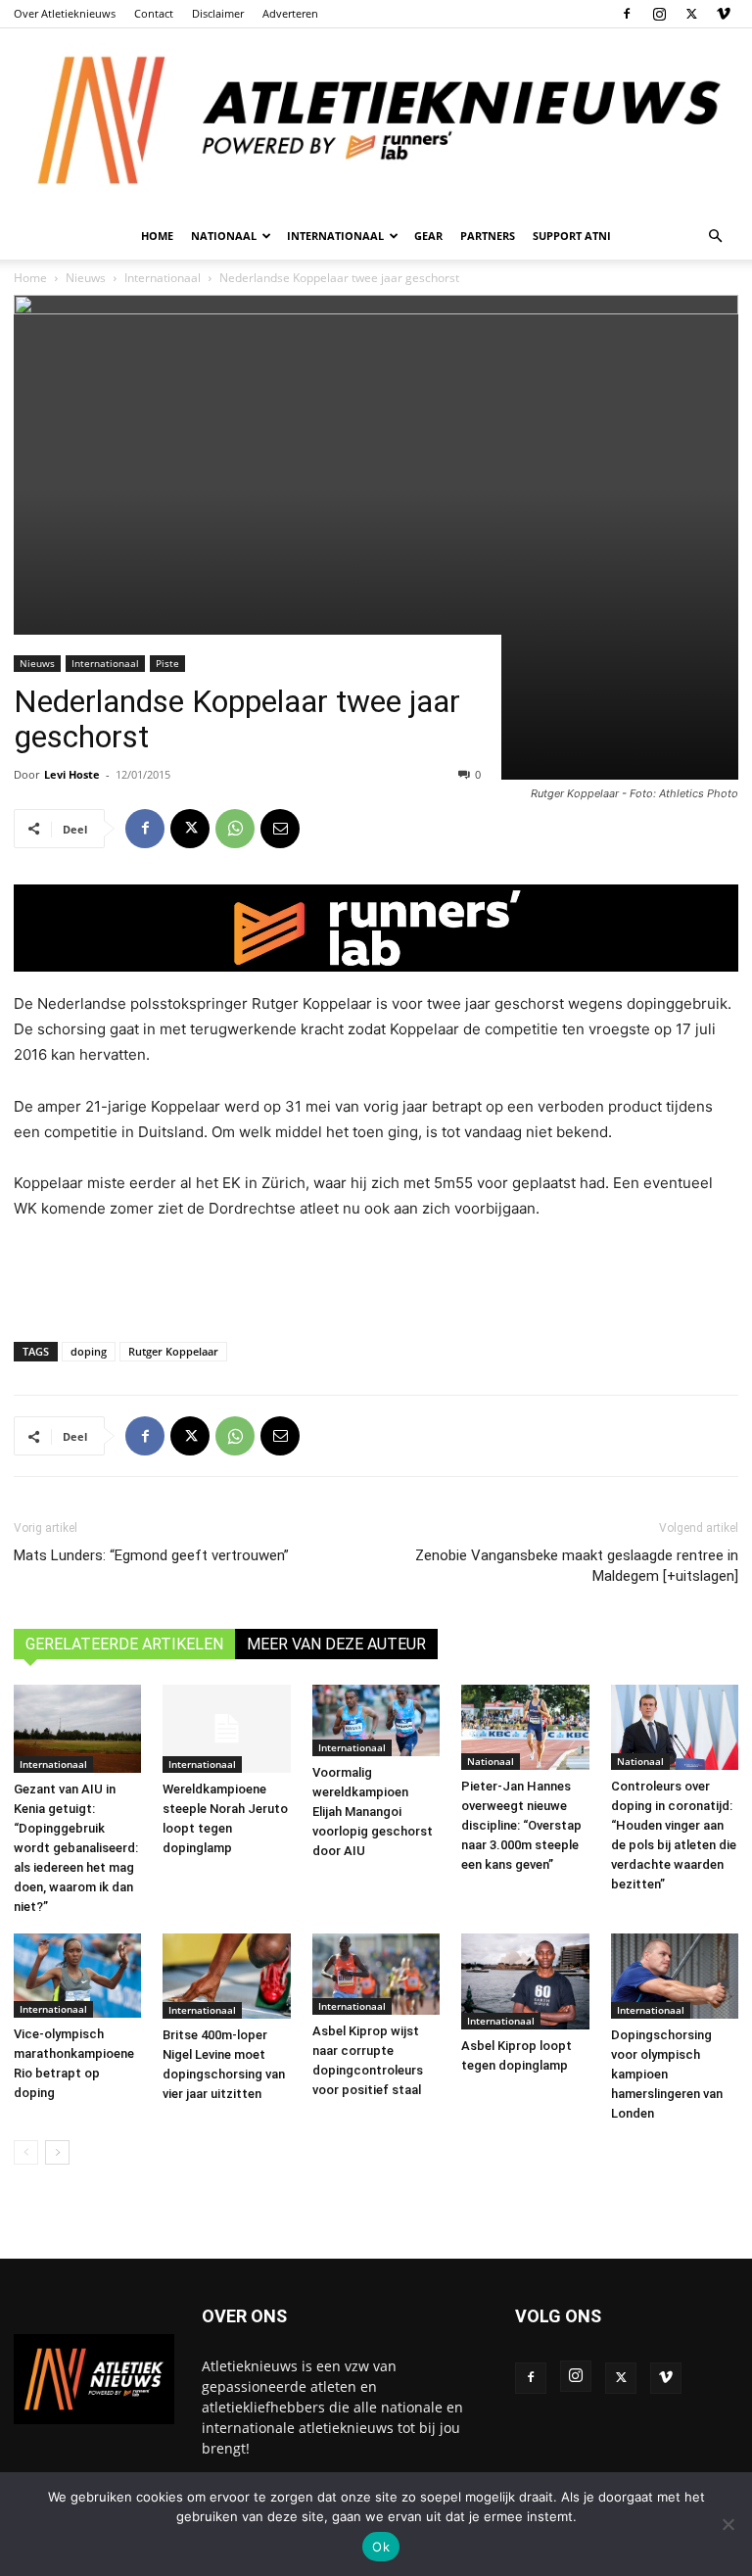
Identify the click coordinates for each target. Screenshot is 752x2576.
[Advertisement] (376, 1276)
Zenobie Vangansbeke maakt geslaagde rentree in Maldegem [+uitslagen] (577, 1566)
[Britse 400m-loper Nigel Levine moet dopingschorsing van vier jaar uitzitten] (226, 1976)
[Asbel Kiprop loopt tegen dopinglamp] (525, 1982)
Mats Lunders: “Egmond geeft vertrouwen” (151, 1555)
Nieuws (37, 663)
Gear (428, 236)
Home (157, 236)
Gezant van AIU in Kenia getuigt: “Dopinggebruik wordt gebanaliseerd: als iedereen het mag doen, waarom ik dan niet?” (76, 1848)
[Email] (280, 829)
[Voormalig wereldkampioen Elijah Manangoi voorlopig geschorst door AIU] (376, 1720)
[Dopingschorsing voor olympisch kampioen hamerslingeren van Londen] (675, 1976)
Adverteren (290, 13)
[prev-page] (26, 2152)
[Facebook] (627, 14)
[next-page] (57, 2152)
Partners (488, 236)
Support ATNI (572, 236)
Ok (381, 2547)
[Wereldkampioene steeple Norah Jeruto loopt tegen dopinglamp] (226, 1729)
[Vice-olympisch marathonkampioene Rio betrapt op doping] (77, 1976)
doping (89, 1351)
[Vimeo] (724, 14)
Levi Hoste (72, 774)
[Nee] (728, 2524)
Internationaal (105, 663)
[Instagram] (659, 14)
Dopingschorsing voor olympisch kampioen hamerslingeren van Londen (667, 2074)
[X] (691, 14)
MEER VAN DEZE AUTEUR (336, 1644)
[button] (715, 237)
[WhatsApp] (235, 829)
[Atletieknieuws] (376, 120)
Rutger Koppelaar (173, 1351)
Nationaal (491, 1761)
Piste (167, 663)
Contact (154, 13)
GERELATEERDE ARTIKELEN (124, 1644)
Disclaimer (218, 13)
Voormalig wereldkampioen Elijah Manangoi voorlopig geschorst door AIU (373, 1812)
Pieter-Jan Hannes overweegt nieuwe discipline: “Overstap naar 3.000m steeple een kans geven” (521, 1825)
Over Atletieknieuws (65, 13)
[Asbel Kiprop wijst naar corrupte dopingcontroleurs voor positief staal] (376, 1974)
